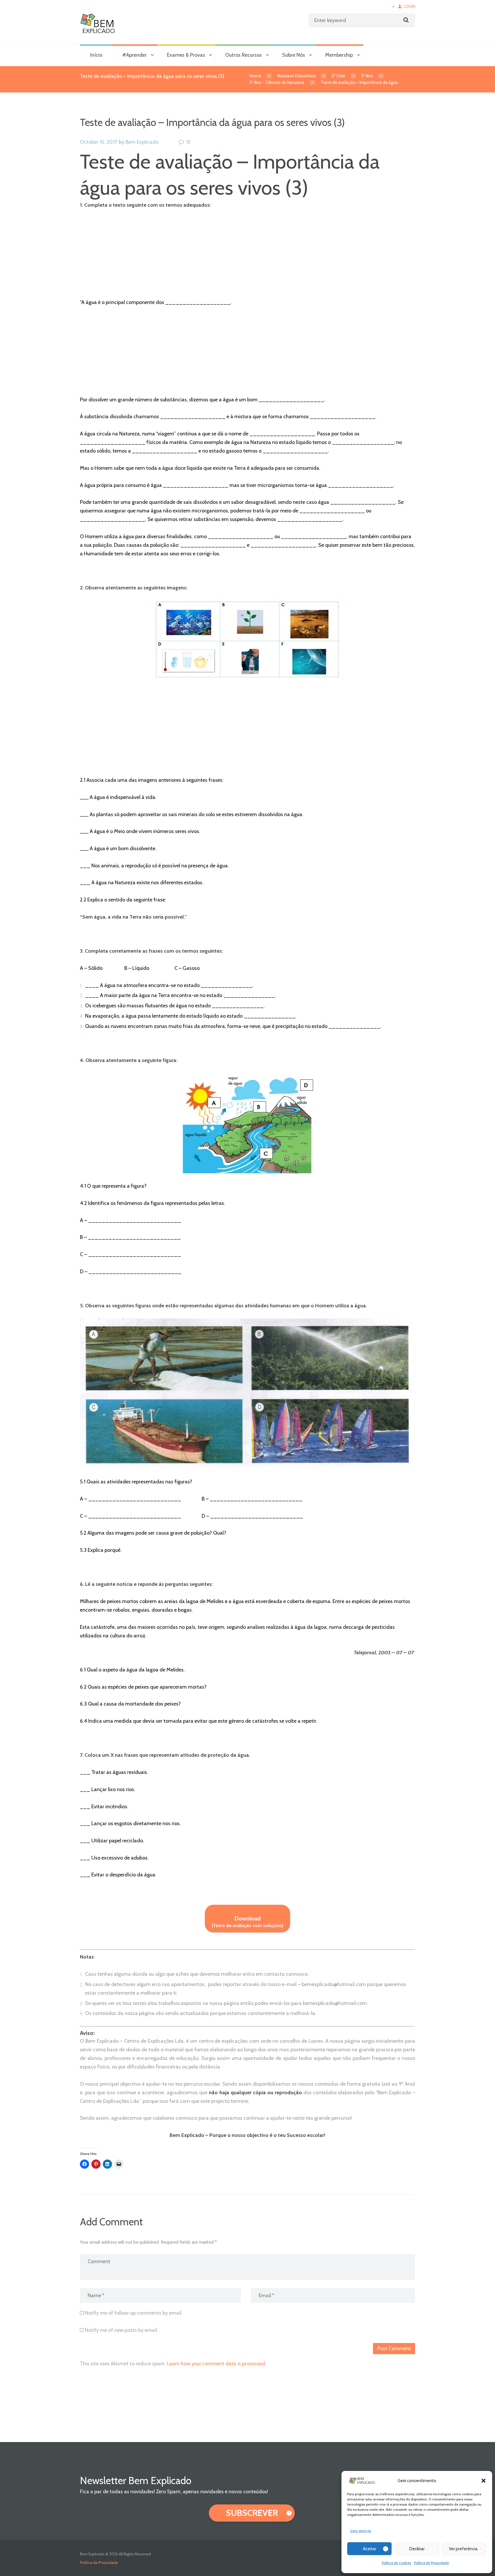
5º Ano (367, 76)
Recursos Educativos (296, 76)
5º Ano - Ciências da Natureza (277, 82)
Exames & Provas (186, 55)
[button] (484, 2481)
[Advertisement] (247, 258)
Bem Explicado (142, 142)
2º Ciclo (338, 76)
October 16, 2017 (99, 142)
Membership (339, 55)
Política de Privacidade (431, 2563)
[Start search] (405, 20)
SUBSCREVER (252, 2513)
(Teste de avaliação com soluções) (247, 1922)
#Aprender (134, 55)
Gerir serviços (361, 2531)
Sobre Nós (294, 55)
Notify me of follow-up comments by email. (134, 2313)
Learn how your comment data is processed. (217, 2364)
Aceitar (370, 2549)
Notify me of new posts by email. (121, 2330)
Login (409, 6)
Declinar (417, 2549)
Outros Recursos (243, 55)
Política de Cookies (396, 2563)
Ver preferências (464, 2549)
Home (255, 76)
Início (96, 55)
